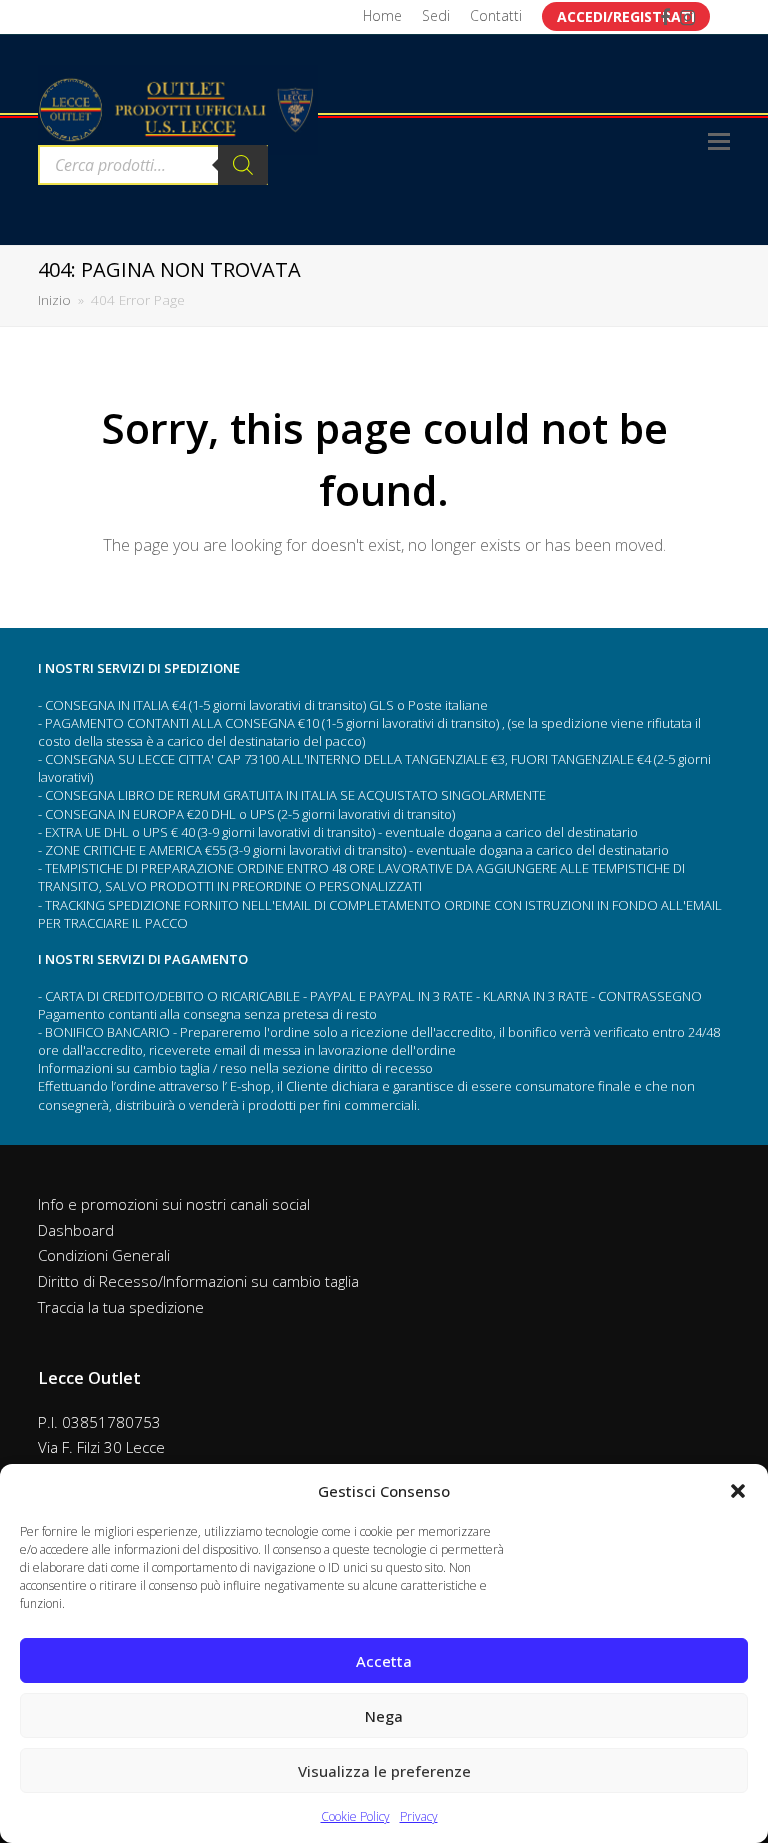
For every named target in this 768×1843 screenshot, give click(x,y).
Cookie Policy (355, 1816)
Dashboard (76, 1230)
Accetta (384, 1661)
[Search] (243, 165)
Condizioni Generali (104, 1255)
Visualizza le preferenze (384, 1771)
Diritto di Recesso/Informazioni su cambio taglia (198, 1281)
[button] (738, 1491)
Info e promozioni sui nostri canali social (174, 1204)
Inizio (54, 300)
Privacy (419, 1816)
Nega (384, 1716)
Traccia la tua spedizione (121, 1307)
